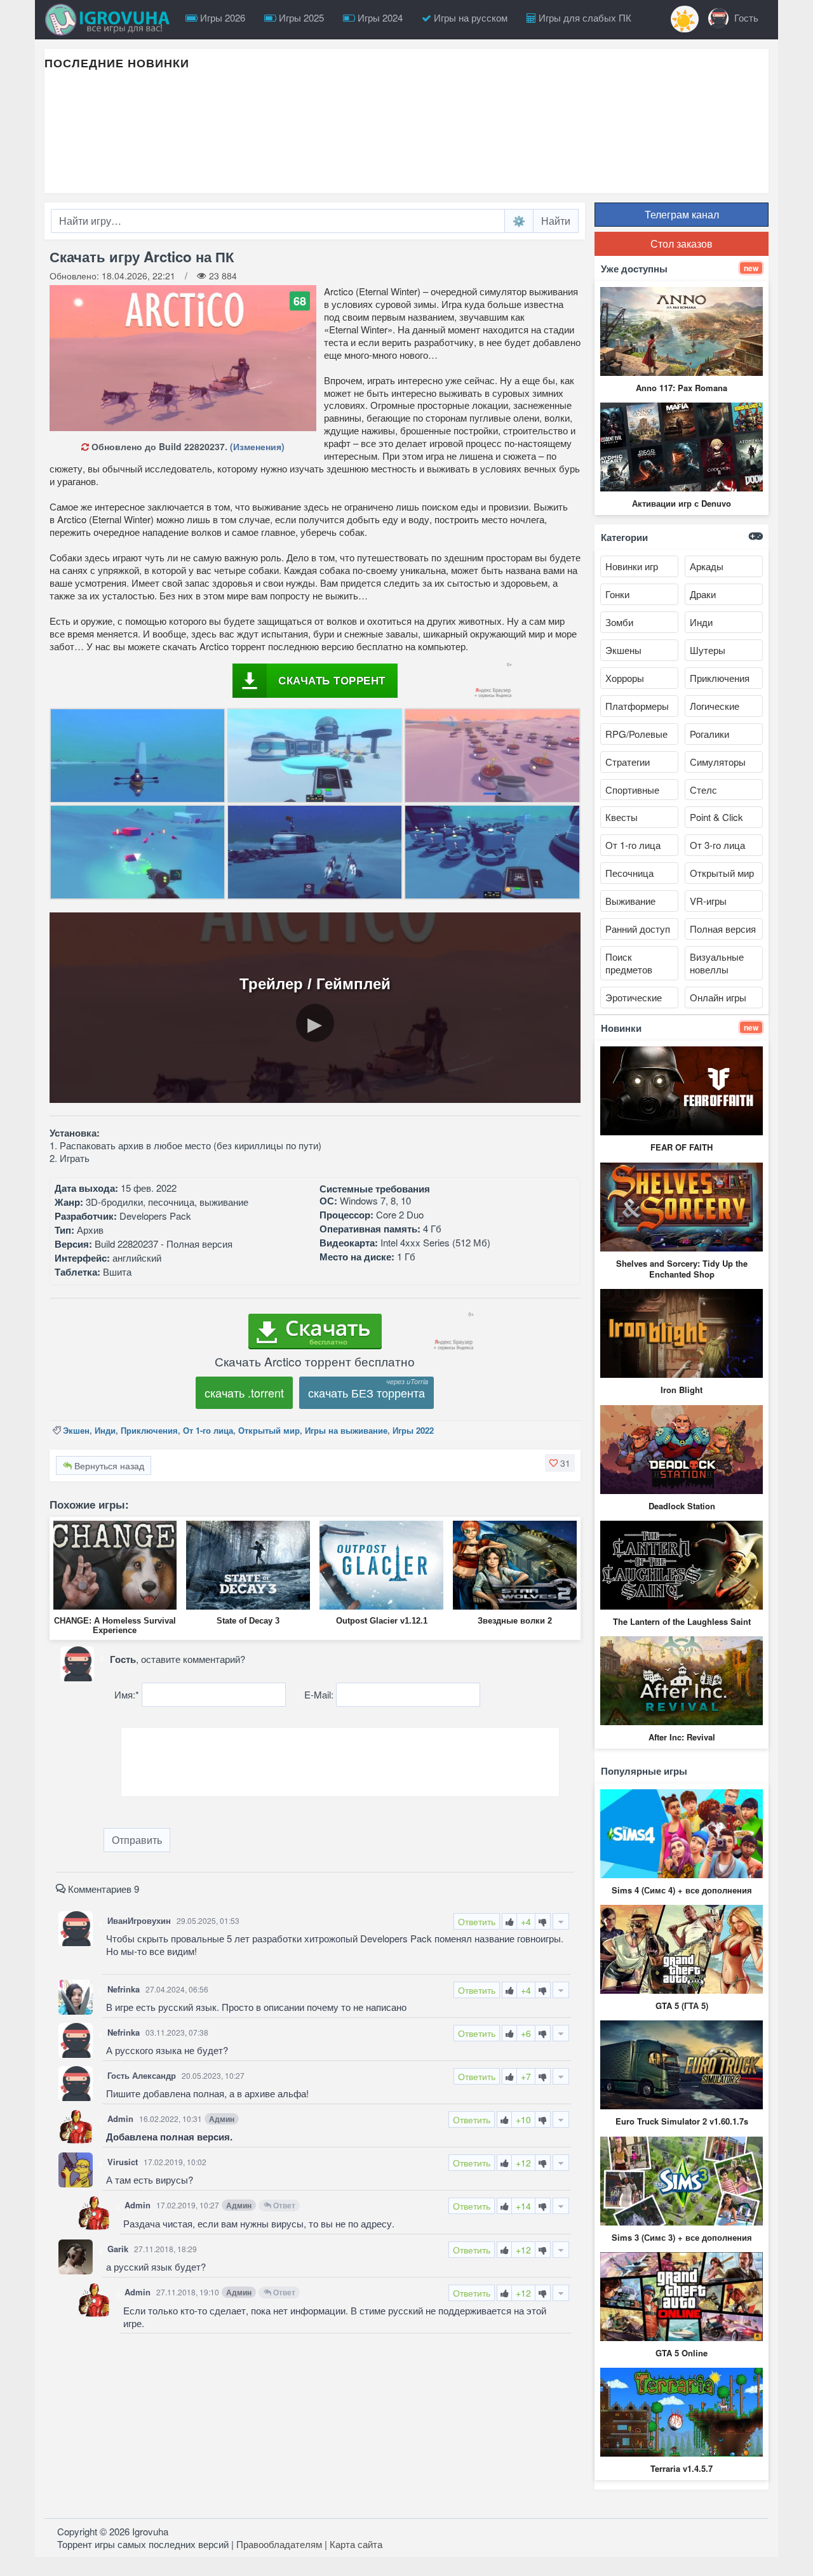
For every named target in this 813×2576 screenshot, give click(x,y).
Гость (745, 17)
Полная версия (723, 929)
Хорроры (625, 678)
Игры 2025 (300, 17)
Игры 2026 (221, 17)
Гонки (617, 594)
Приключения (149, 1430)
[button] (560, 1463)
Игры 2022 (413, 1430)
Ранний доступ (638, 929)
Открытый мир (269, 1430)
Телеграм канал (682, 214)
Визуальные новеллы (717, 963)
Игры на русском (469, 17)
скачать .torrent (244, 1392)
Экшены (623, 650)
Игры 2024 (379, 17)
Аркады (707, 566)
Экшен (76, 1430)
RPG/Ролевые (636, 734)
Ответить (477, 1921)
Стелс (703, 790)
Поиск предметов (629, 963)
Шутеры (708, 650)
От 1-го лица (208, 1430)
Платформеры (637, 706)
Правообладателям (279, 2544)
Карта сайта (356, 2544)
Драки (703, 594)
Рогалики (709, 734)
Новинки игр (632, 566)
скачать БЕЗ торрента (366, 1392)
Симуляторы (718, 762)
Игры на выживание (346, 1430)
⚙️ (519, 221)
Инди (105, 1430)
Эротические (634, 997)
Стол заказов (682, 244)
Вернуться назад (108, 1465)
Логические (715, 706)
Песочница (629, 873)
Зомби (619, 622)
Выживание (630, 901)
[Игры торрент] (111, 20)
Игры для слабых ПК (584, 17)
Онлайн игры (718, 997)
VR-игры (708, 901)
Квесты (622, 817)
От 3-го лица (717, 845)
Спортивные (632, 790)
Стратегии (628, 762)
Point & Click (716, 817)
